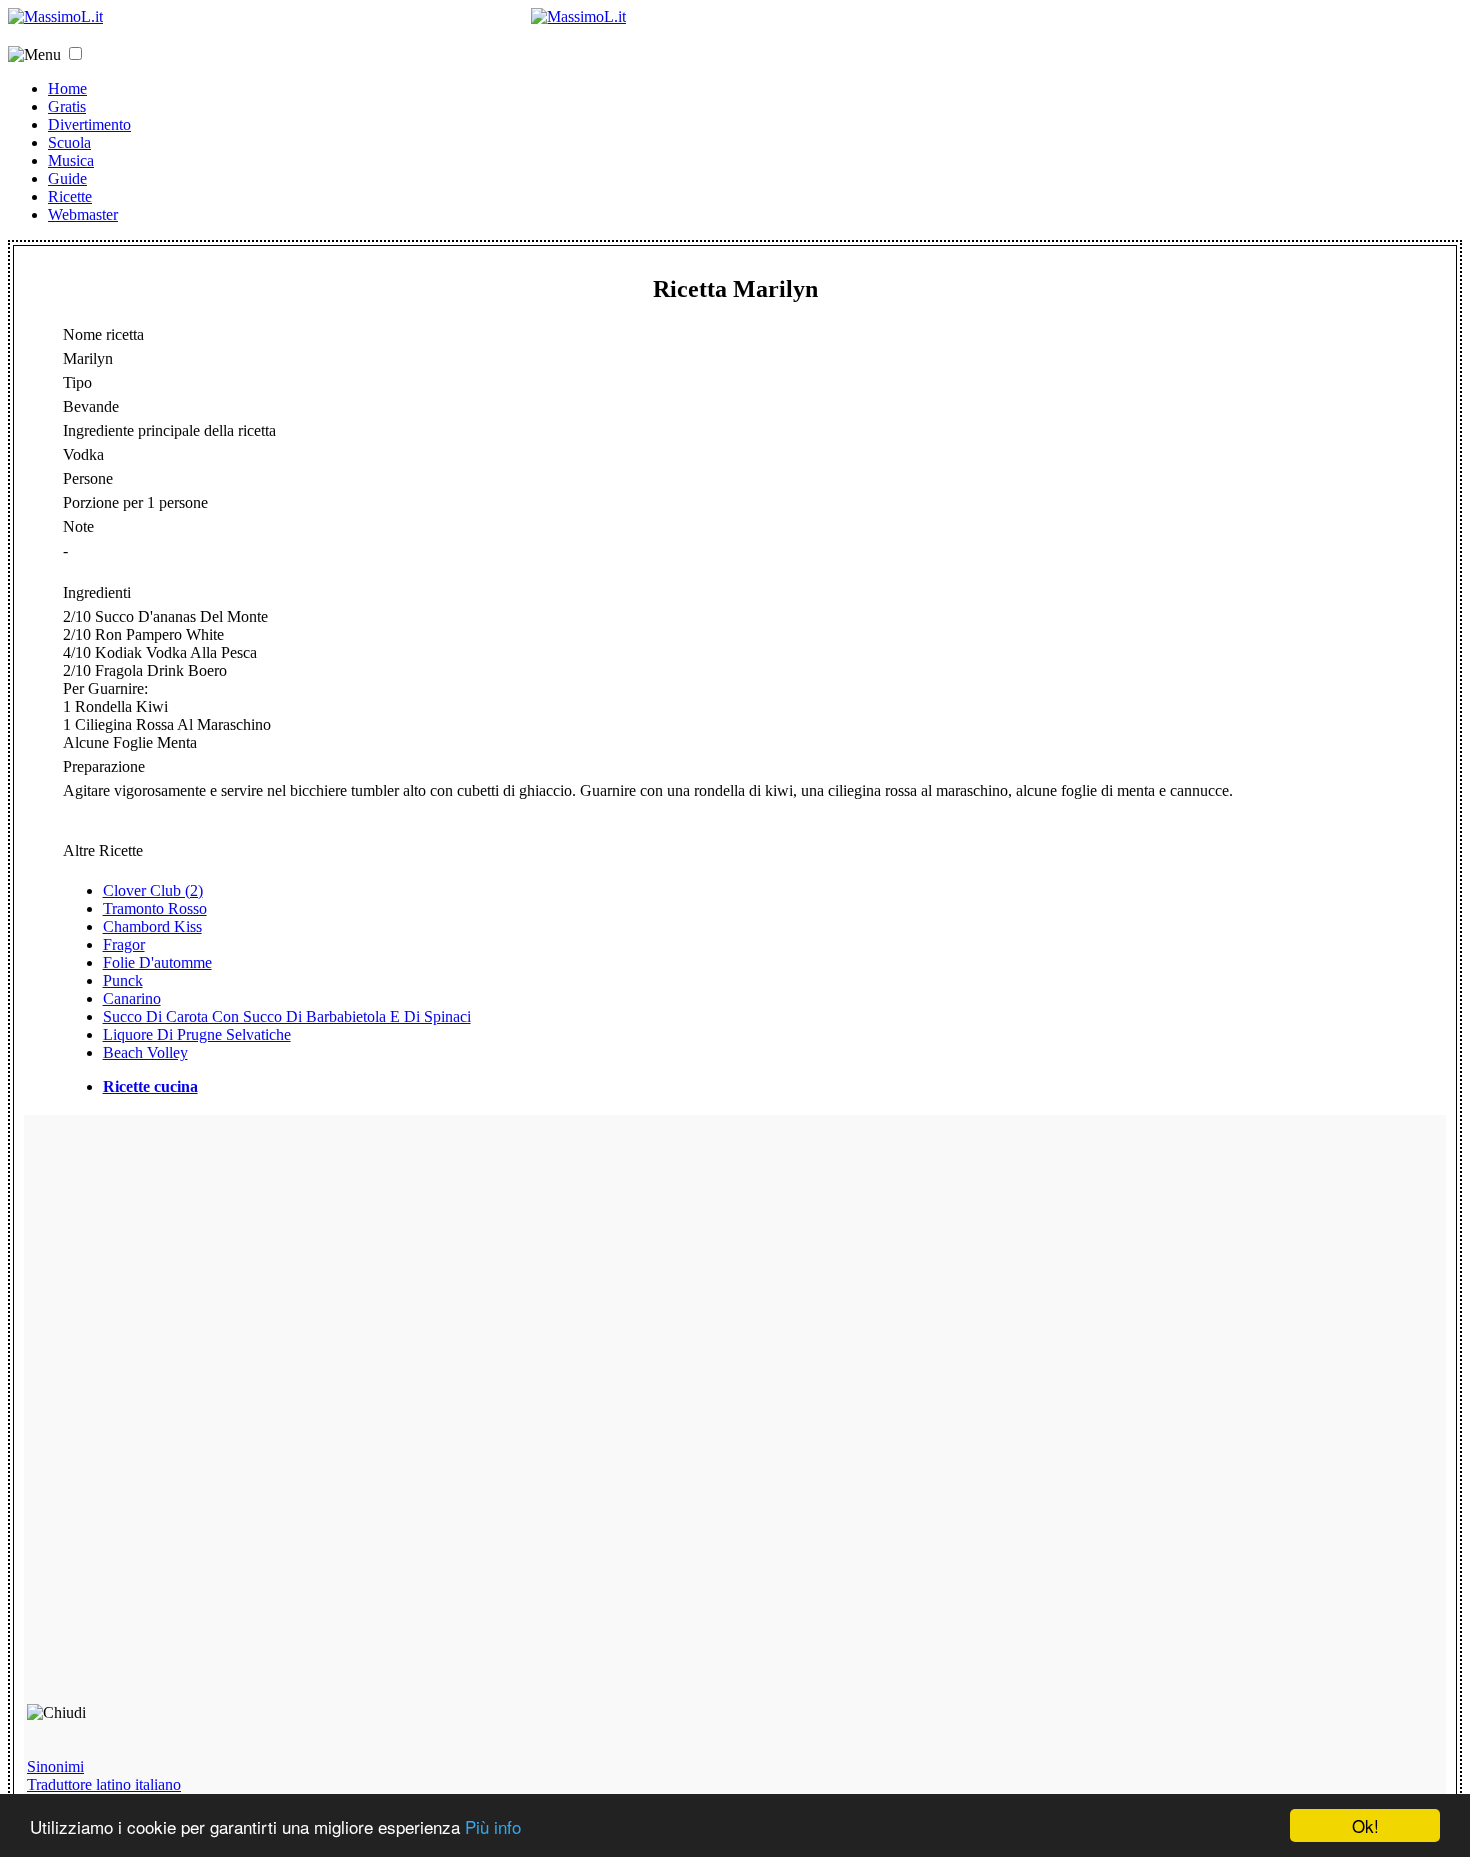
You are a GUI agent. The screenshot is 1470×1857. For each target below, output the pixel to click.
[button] (75, 53)
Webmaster (83, 214)
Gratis (67, 106)
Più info (493, 1826)
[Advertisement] (170, 1418)
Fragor (124, 944)
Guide (67, 178)
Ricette (70, 196)
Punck (123, 980)
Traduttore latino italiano (104, 1784)
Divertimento (89, 124)
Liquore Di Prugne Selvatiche (197, 1034)
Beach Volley (145, 1052)
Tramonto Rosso (155, 908)
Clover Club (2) (153, 890)
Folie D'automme (157, 962)
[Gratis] (578, 16)
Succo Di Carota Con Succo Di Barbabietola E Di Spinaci (287, 1016)
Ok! (1365, 1825)
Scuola (69, 142)
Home (67, 88)
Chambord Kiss (152, 926)
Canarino (132, 998)
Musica (71, 160)
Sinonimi (55, 1766)
